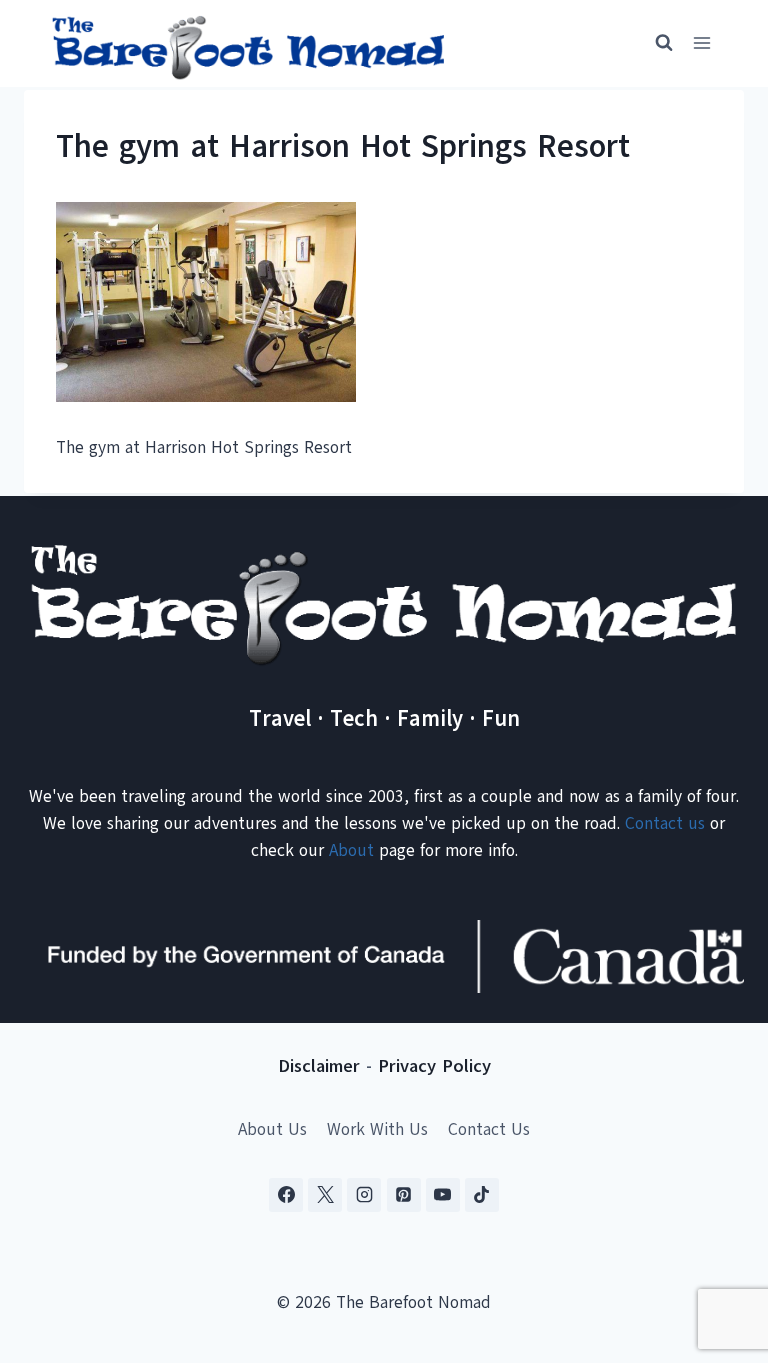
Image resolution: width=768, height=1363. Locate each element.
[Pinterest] (404, 1195)
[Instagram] (364, 1195)
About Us (272, 1129)
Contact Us (489, 1129)
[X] (325, 1195)
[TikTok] (482, 1195)
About (351, 850)
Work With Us (377, 1129)
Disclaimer (319, 1066)
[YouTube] (443, 1195)
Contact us (665, 823)
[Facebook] (286, 1195)
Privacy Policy (434, 1066)
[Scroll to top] (717, 1248)
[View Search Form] (655, 43)
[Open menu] (701, 43)
